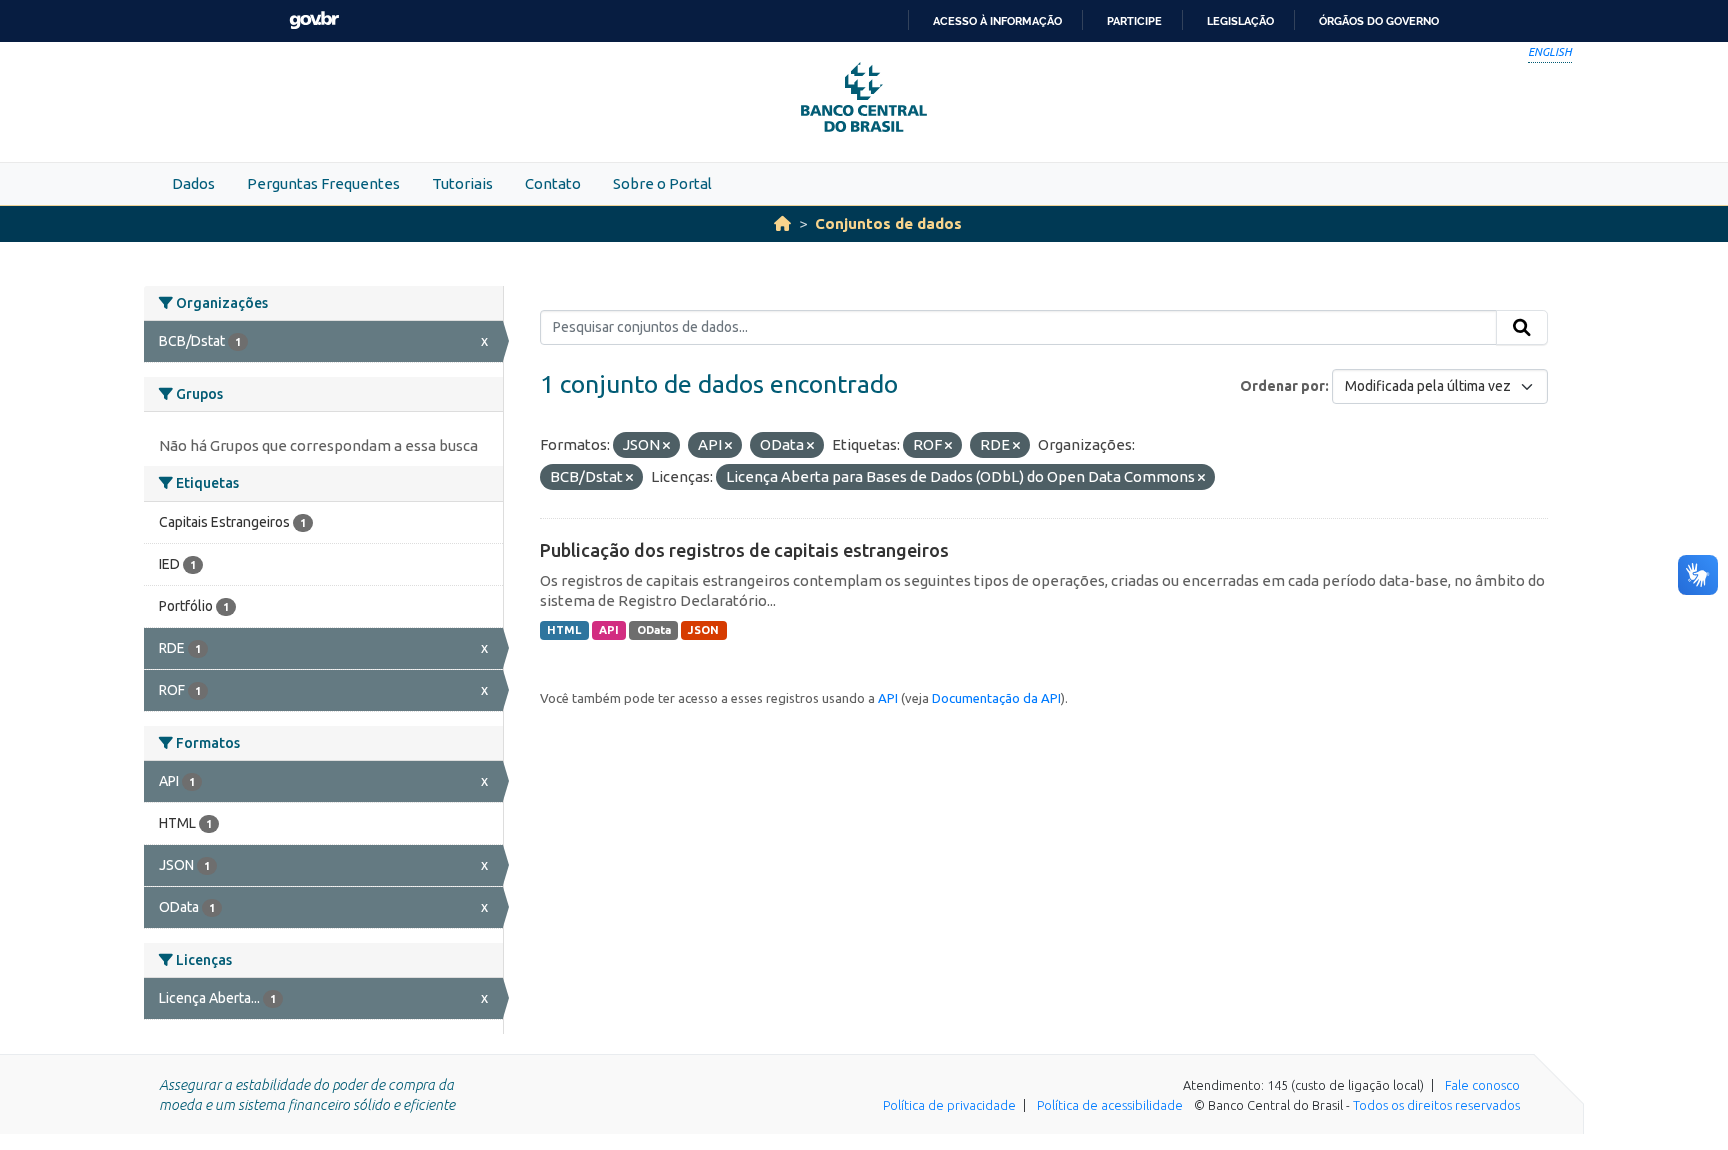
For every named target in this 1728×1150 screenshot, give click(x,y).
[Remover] (666, 446)
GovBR (314, 20)
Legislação (1240, 21)
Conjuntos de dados (888, 223)
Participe (1134, 21)
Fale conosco (1482, 1085)
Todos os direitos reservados (1436, 1105)
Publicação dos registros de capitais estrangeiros (744, 550)
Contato (553, 183)
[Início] (782, 223)
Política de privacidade (949, 1105)
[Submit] (1522, 328)
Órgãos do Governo (1379, 21)
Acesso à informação (997, 21)
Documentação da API (996, 698)
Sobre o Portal (662, 183)
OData (654, 630)
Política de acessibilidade (1110, 1105)
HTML (564, 630)
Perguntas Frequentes (323, 183)
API (609, 630)
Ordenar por (1282, 386)
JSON (703, 630)
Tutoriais (462, 183)
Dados (193, 183)
